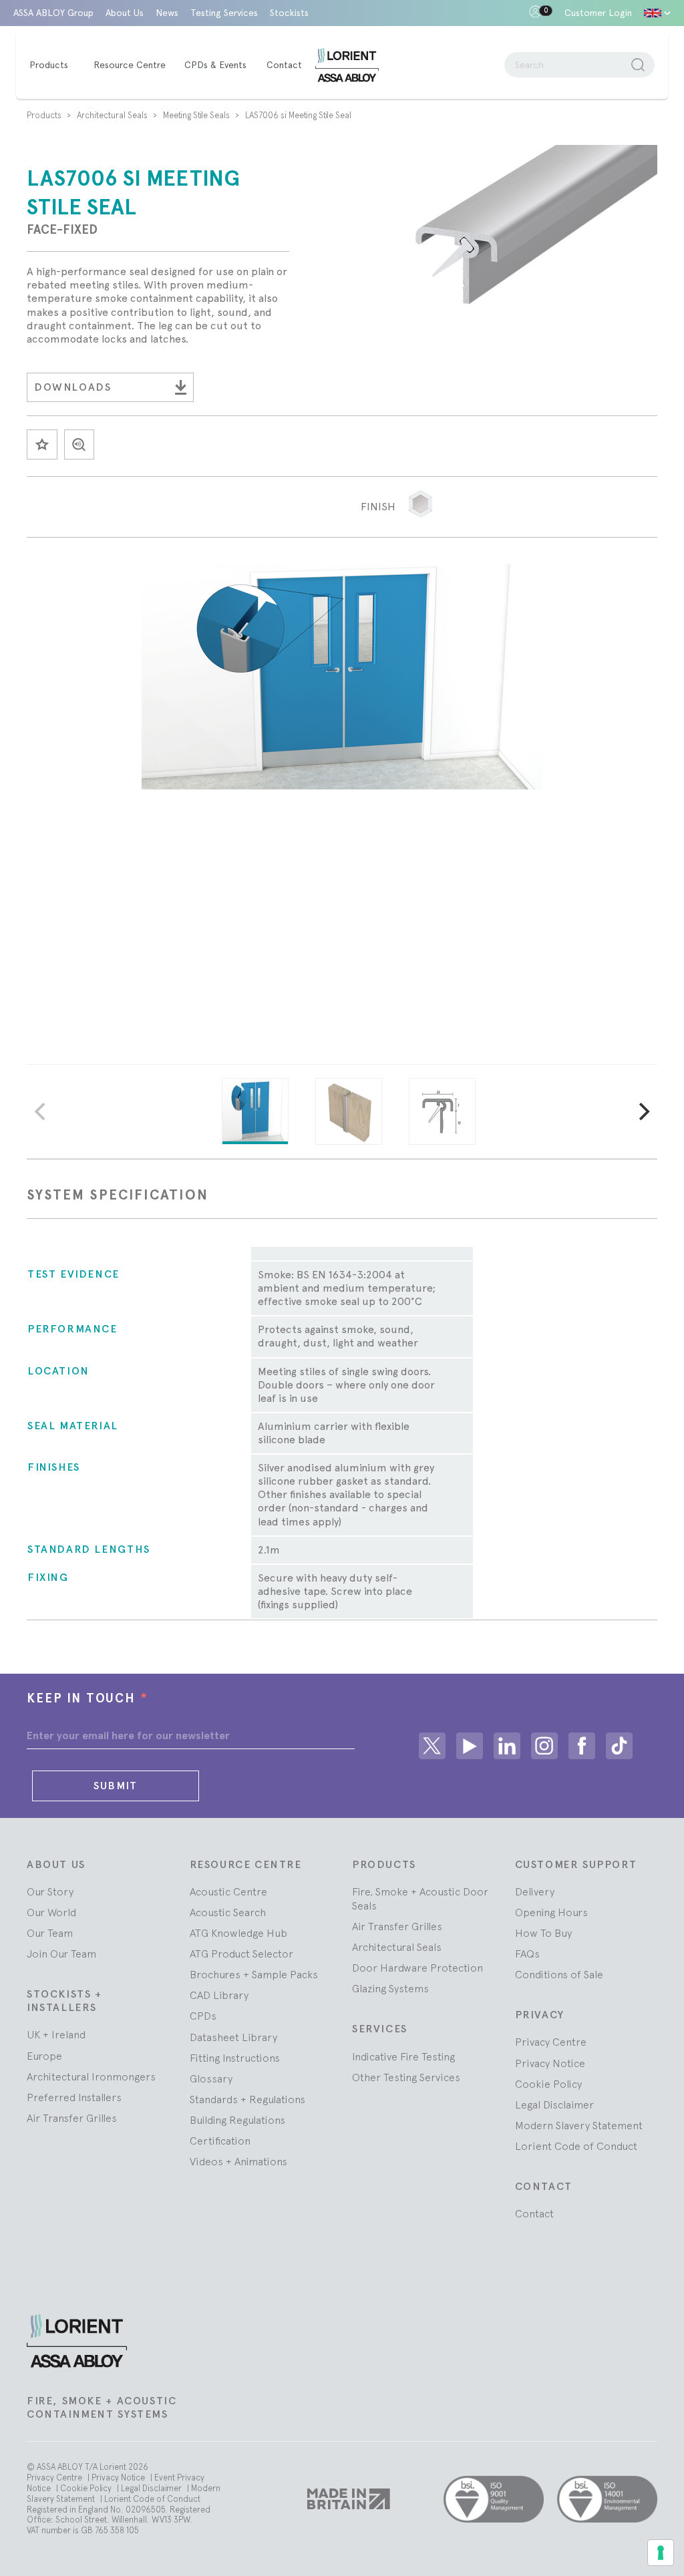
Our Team (50, 1933)
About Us (125, 13)
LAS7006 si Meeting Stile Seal (298, 115)
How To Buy (543, 1933)
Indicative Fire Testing (403, 2056)
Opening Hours (551, 1912)
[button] (420, 504)
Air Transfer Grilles (72, 2118)
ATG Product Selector (241, 1954)
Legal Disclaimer (554, 2104)
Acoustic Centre (228, 1891)
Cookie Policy (548, 2084)
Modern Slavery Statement (579, 2125)
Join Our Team (61, 1954)
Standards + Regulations (247, 2099)
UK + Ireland (56, 2034)
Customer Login (598, 13)
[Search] (638, 65)
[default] (657, 13)
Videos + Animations (238, 2161)
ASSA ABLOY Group (53, 13)
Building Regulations (237, 2120)
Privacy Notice (550, 2063)
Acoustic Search (228, 1912)
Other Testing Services (406, 2077)
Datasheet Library (233, 2037)
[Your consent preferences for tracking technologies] (661, 2553)
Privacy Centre (551, 2042)
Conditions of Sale (559, 1974)
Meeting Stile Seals (197, 115)
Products (45, 115)
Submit (116, 1786)
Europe (44, 2056)
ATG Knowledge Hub (238, 1933)
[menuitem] (55, 65)
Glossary (211, 2078)
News (167, 13)
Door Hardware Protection (417, 1968)
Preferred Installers (74, 2097)
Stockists (289, 13)
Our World (51, 1912)
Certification (220, 2141)
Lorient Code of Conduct (576, 2146)
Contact (534, 2213)
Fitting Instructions (235, 2058)
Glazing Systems (390, 1988)
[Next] (643, 1111)
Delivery (535, 1891)
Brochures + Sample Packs (254, 1974)
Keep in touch (88, 1698)
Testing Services (224, 13)
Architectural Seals (113, 115)
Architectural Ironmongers (91, 2076)
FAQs (527, 1954)
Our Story (50, 1891)
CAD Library (219, 1995)
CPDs (203, 2016)
